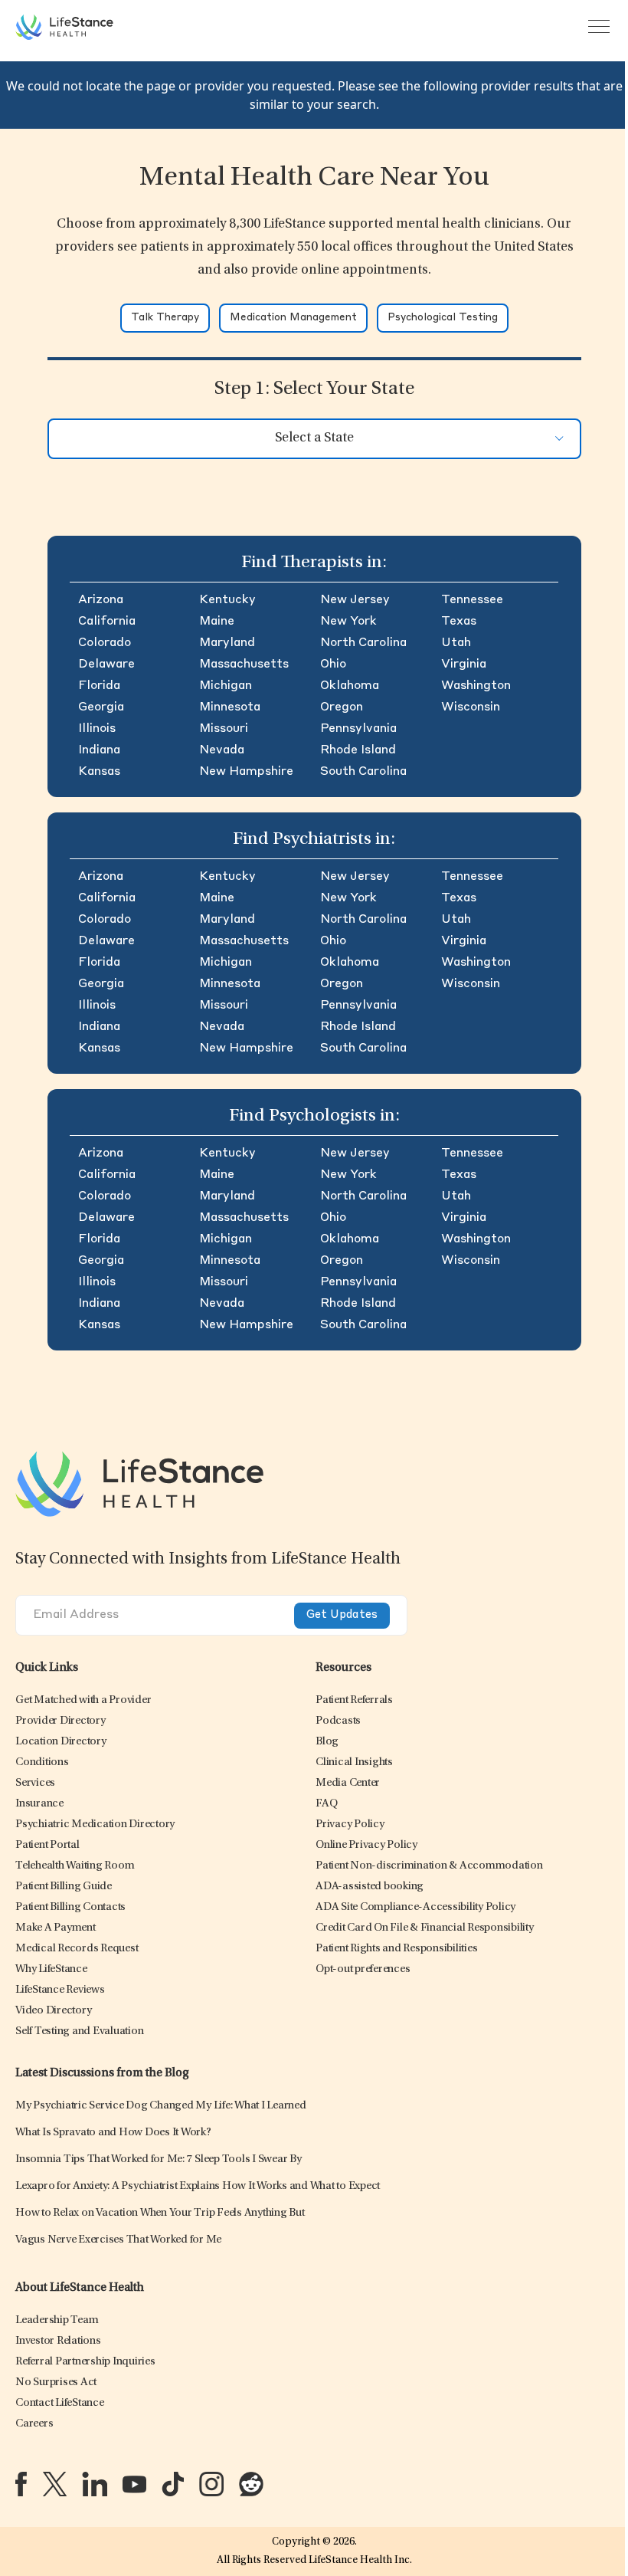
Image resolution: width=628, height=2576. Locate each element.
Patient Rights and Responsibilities (396, 1949)
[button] (83, 1700)
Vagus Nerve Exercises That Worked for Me (118, 2240)
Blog (327, 1742)
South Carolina (363, 772)
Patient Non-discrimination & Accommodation (429, 1866)
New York (348, 622)
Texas (459, 622)
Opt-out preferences (363, 1969)
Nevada (222, 750)
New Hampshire (246, 772)
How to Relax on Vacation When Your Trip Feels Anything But (160, 2213)
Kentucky (227, 600)
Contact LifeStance (60, 2403)
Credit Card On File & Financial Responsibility (425, 1928)
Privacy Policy (350, 1825)
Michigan (226, 686)
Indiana (99, 750)
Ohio (333, 665)
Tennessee (472, 600)
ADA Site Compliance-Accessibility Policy (415, 1907)
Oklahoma (350, 686)
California (107, 622)
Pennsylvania (358, 729)
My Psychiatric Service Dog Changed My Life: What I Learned (161, 2106)
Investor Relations (58, 2341)
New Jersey (355, 600)
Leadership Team (57, 2320)
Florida (99, 686)
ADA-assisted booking (370, 1887)
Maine (217, 622)
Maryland (227, 643)
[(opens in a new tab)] (21, 2484)
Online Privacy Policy (366, 1845)
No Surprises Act (56, 2382)
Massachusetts (244, 665)
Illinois (97, 729)
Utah (456, 643)
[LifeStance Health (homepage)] (64, 27)
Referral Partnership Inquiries (85, 2362)
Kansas (99, 772)
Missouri (224, 729)
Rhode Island (358, 750)
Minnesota (230, 707)
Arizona (101, 600)
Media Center (348, 1783)
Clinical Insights (354, 1762)
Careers (34, 2424)
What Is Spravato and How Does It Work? (113, 2133)
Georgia (101, 707)
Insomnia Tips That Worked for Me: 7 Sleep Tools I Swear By (159, 2159)
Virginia (464, 665)
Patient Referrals (354, 1700)
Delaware (106, 665)
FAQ (326, 1804)
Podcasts (338, 1721)
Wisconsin (471, 707)
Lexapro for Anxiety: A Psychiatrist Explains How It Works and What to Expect (198, 2186)
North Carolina (363, 643)
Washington (476, 686)
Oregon (342, 707)
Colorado (105, 643)
